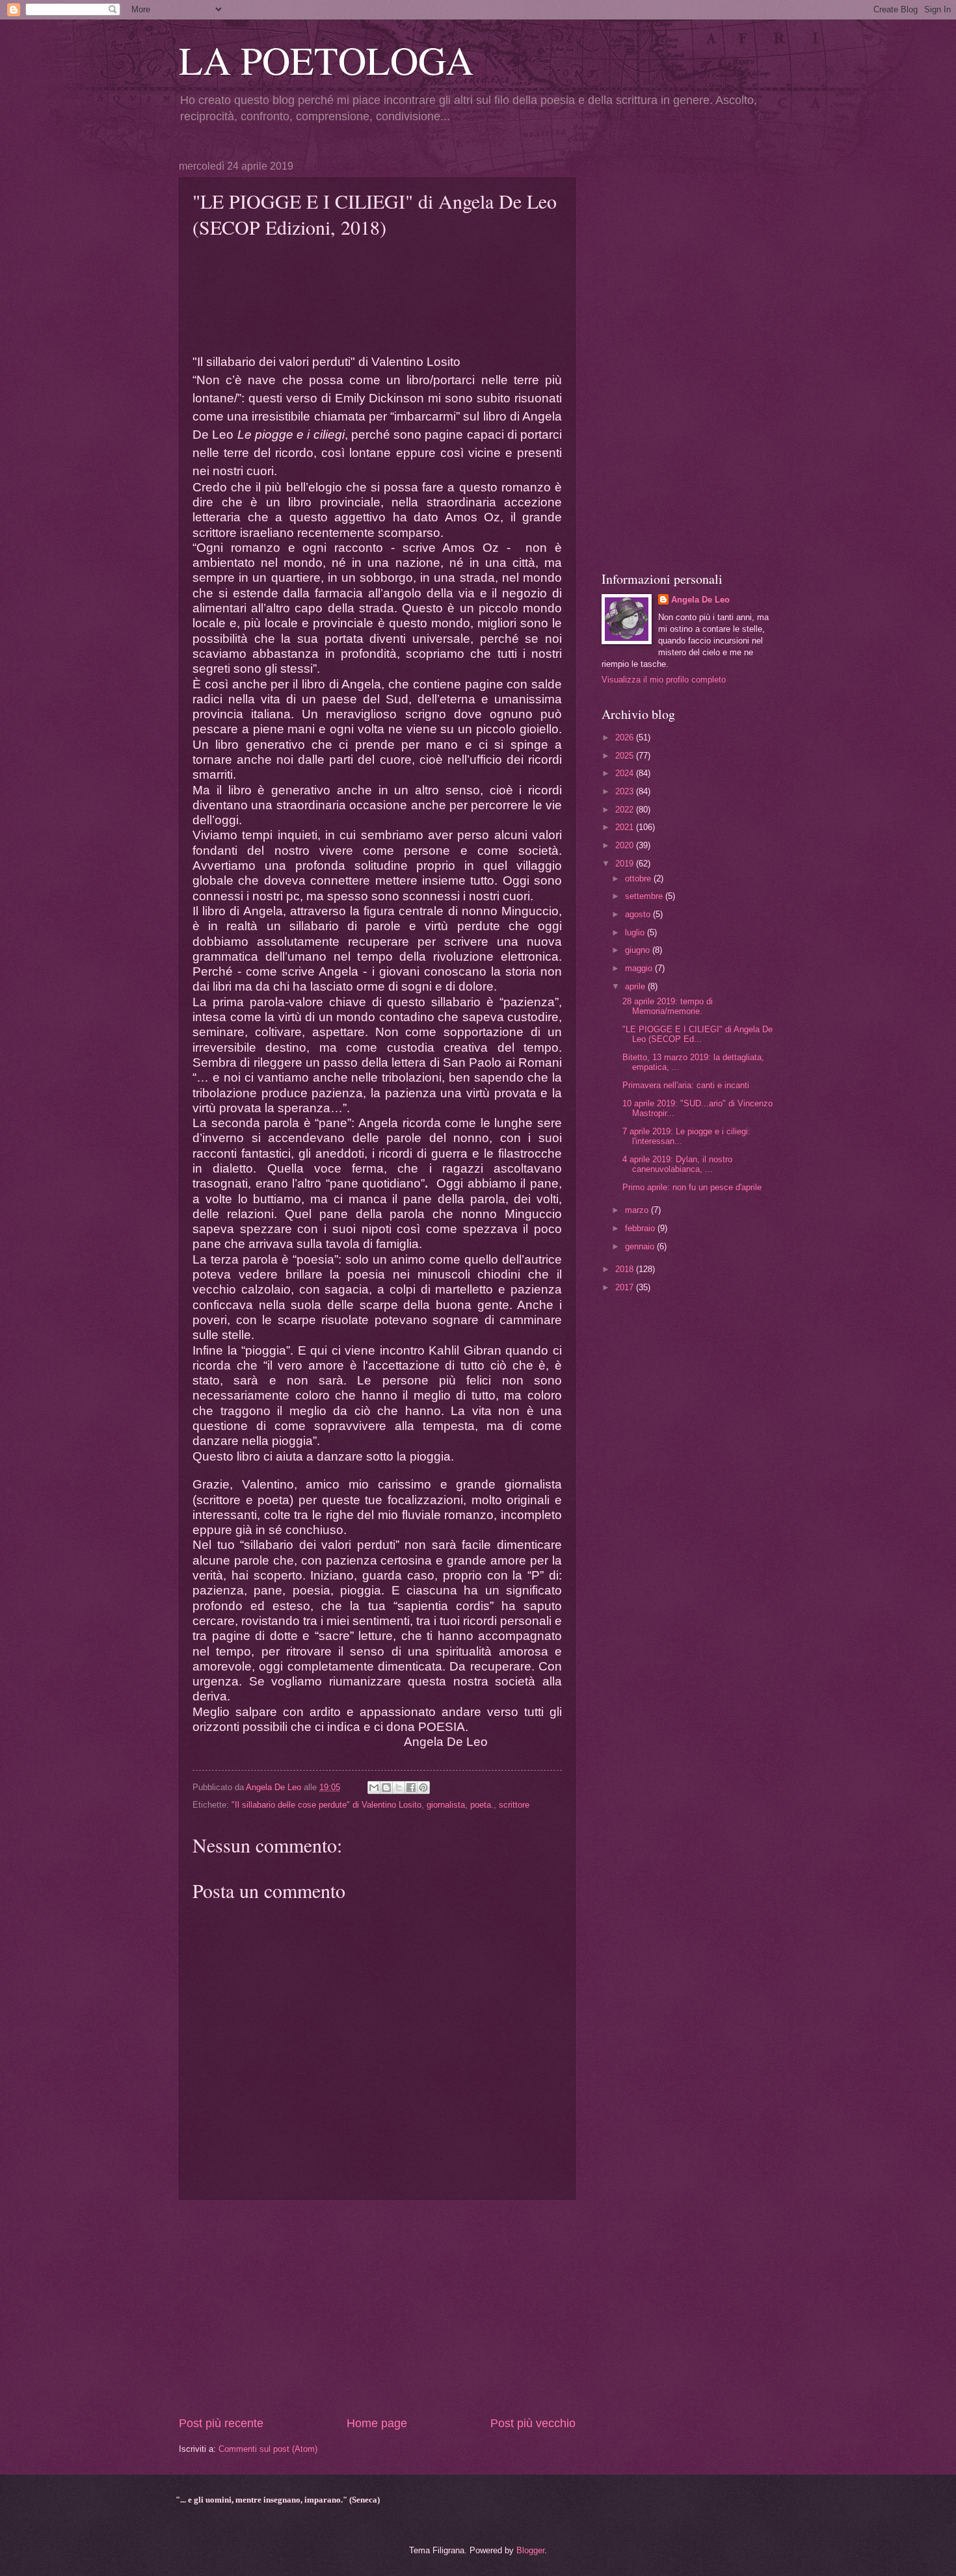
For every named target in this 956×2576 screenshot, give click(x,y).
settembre (645, 896)
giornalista (446, 1805)
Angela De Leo (700, 600)
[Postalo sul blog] (386, 1788)
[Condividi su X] (399, 1788)
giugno (639, 950)
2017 (626, 1287)
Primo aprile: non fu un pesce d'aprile (692, 1187)
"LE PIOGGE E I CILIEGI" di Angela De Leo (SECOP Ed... (697, 1034)
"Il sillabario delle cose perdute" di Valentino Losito (326, 1805)
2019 (626, 864)
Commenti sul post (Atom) (268, 2449)
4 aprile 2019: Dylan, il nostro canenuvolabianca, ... (677, 1164)
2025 (626, 756)
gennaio (641, 1246)
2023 (626, 791)
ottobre (639, 878)
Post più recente (221, 2423)
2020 (626, 845)
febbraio (641, 1228)
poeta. (482, 1805)
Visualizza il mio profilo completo (664, 680)
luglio (636, 932)
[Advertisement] (377, 2308)
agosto (639, 914)
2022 (626, 810)
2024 (626, 773)
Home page (377, 2423)
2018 (626, 1269)
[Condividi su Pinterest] (423, 1788)
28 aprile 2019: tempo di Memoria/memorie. (668, 1006)
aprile (636, 986)
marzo (638, 1210)
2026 (626, 737)
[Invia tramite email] (374, 1788)
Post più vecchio (533, 2423)
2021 (626, 827)
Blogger (530, 2550)
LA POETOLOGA (326, 60)
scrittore (514, 1805)
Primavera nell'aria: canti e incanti (686, 1085)
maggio (640, 968)
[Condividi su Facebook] (411, 1788)
